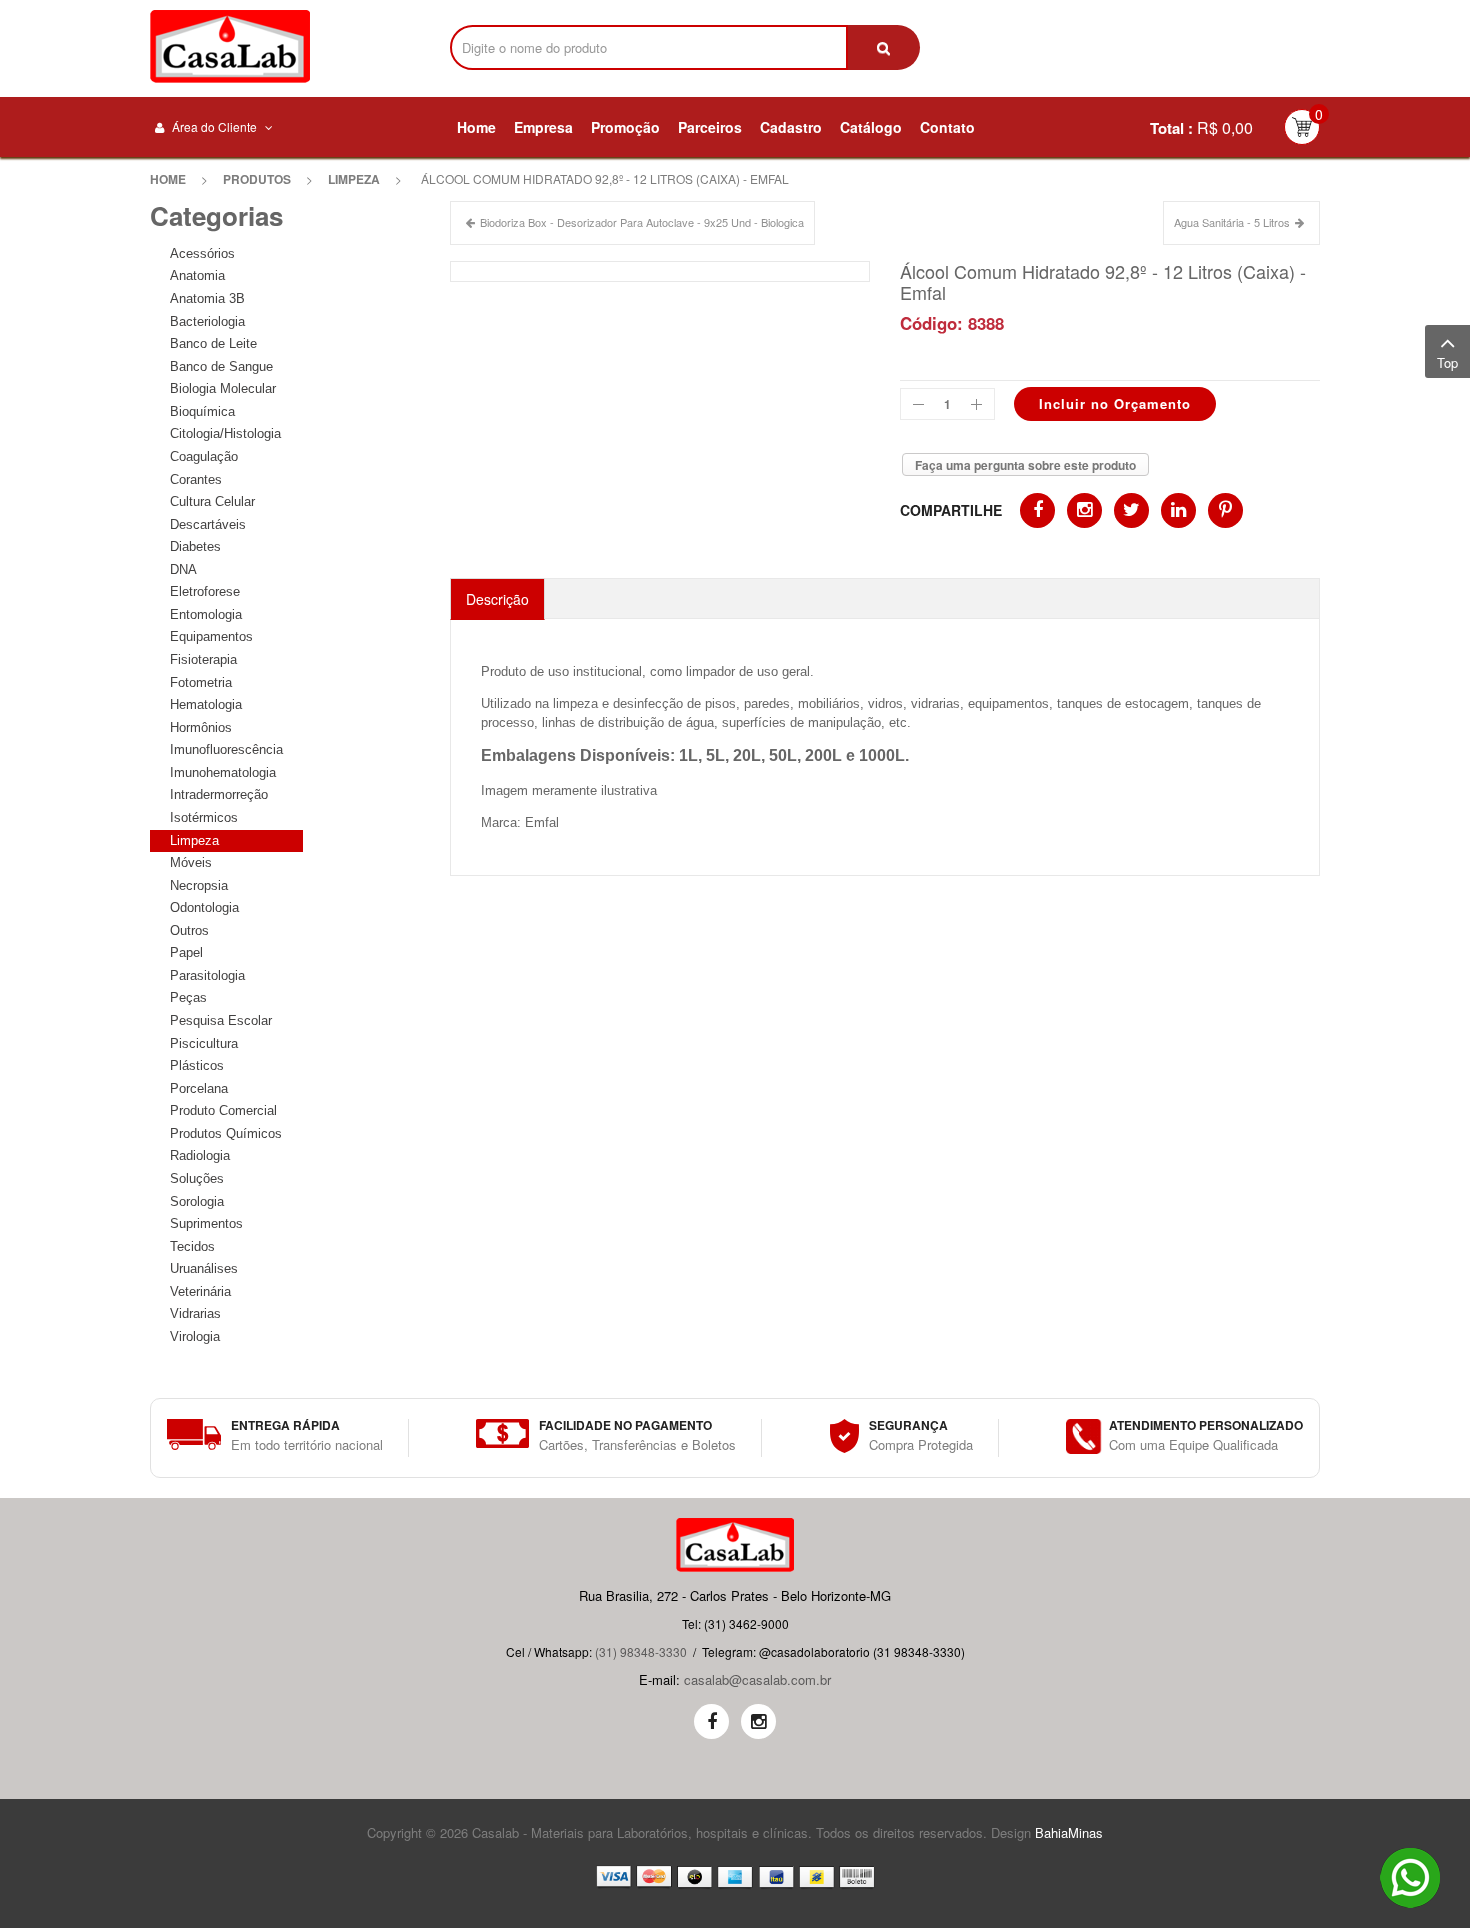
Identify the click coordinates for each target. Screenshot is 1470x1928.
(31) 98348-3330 (641, 1651)
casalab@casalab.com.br (757, 1679)
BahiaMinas (1069, 1832)
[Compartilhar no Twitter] (1131, 510)
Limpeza (354, 179)
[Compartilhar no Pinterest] (1225, 510)
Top (1447, 362)
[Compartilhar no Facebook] (1037, 510)
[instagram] (758, 1721)
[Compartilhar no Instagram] (1084, 510)
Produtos (257, 179)
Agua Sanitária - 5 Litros (1232, 222)
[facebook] (711, 1721)
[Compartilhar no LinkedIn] (1178, 510)
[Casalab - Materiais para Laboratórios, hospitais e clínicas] (230, 46)
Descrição (497, 599)
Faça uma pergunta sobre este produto (1025, 465)
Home (168, 179)
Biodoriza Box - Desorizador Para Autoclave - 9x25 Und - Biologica (642, 222)
